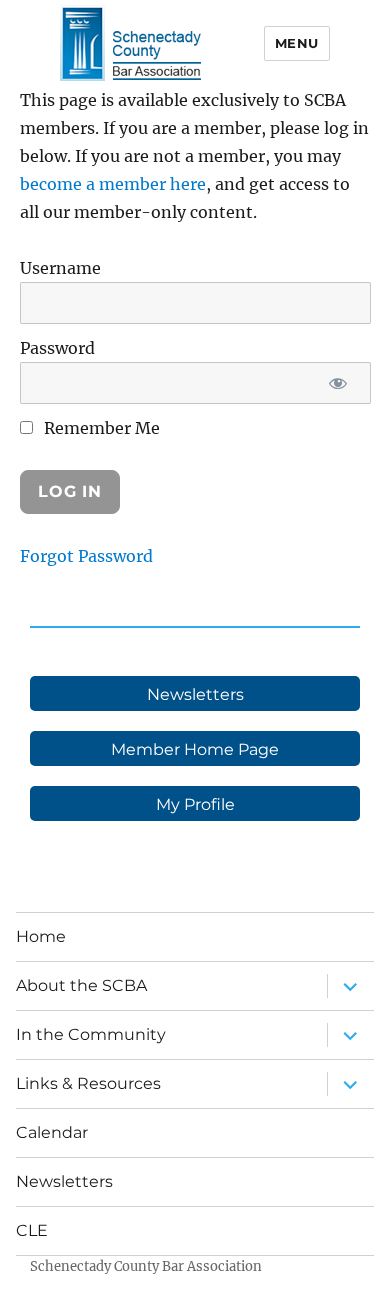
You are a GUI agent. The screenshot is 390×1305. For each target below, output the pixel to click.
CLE (32, 1230)
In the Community (91, 1034)
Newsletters (64, 1181)
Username (60, 268)
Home (41, 936)
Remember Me (100, 428)
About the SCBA (81, 985)
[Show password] (338, 383)
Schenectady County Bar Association (146, 1266)
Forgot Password (86, 556)
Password (57, 348)
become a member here (113, 184)
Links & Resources (88, 1083)
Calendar (52, 1132)
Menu (297, 43)
